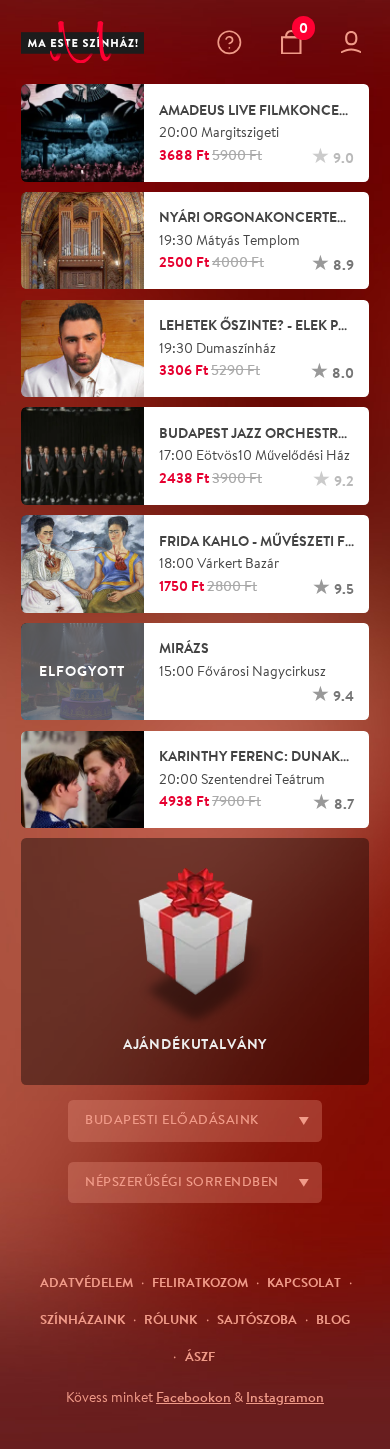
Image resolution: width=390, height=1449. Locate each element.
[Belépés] (355, 42)
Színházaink (82, 1319)
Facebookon (193, 1397)
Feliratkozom (200, 1282)
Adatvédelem (86, 1282)
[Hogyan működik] (233, 42)
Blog (333, 1319)
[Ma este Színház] (82, 42)
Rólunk (170, 1319)
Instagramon (285, 1397)
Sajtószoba (257, 1319)
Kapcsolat (304, 1282)
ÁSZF (200, 1356)
